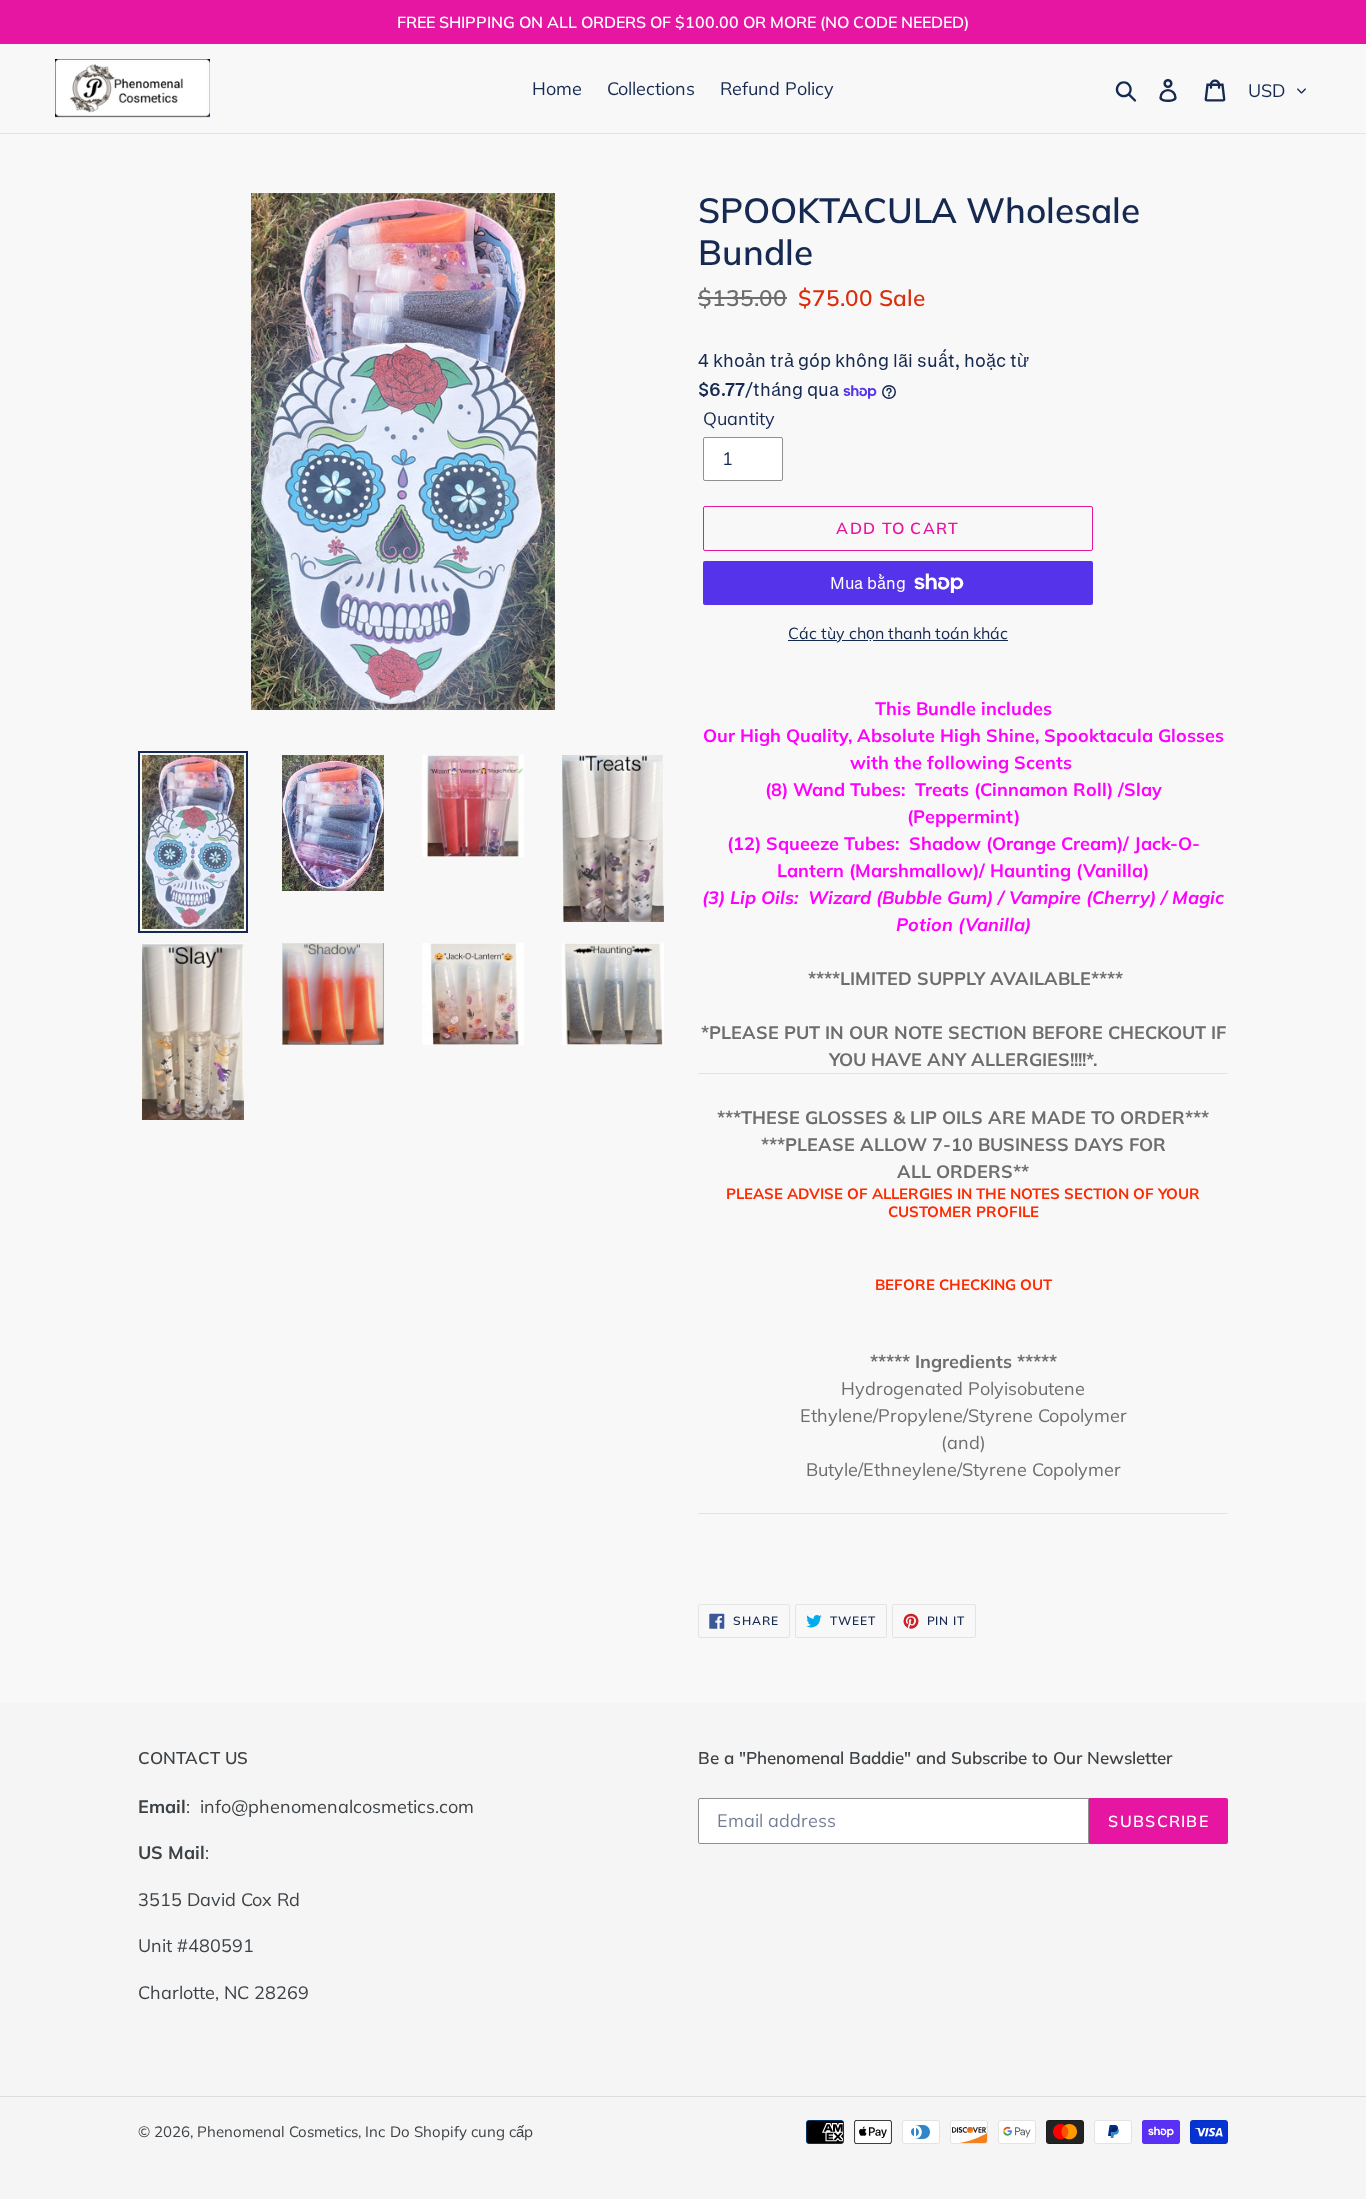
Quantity (739, 418)
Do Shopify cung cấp (461, 2131)
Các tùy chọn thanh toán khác (898, 633)
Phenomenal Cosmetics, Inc (291, 2131)
